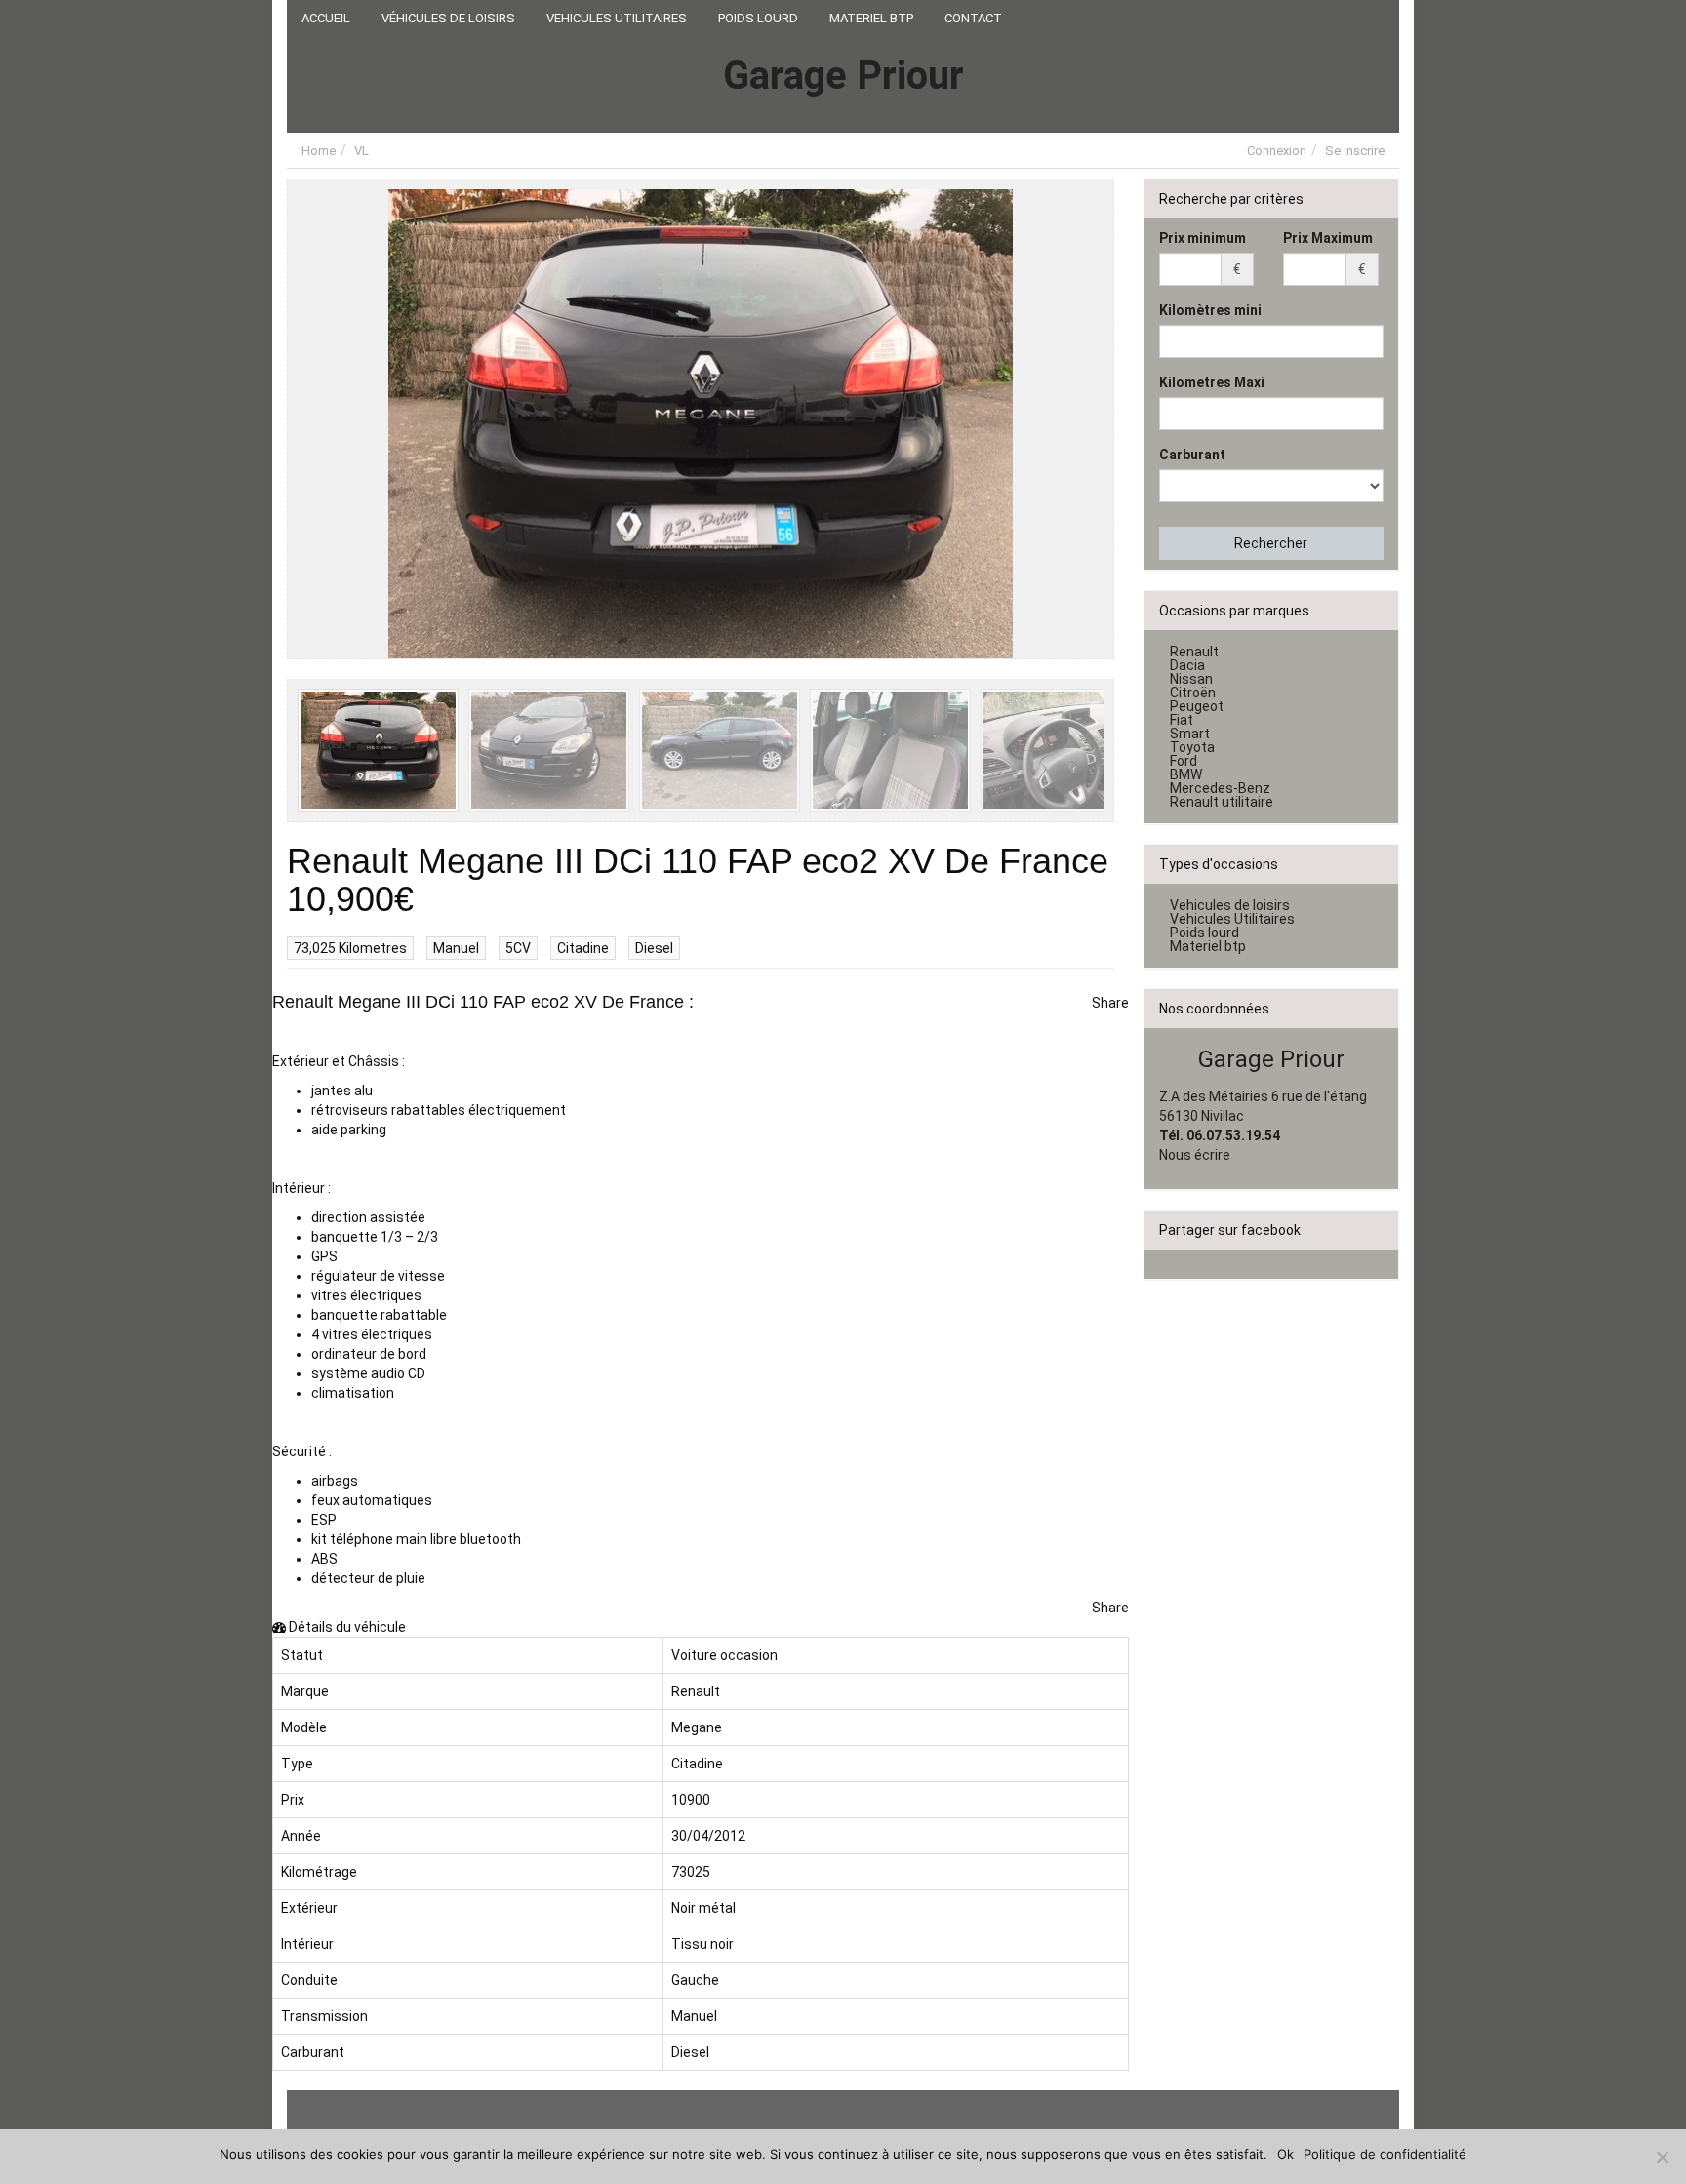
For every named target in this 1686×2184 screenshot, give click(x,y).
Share (1110, 1003)
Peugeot (1197, 706)
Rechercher (1271, 543)
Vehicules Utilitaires (1232, 919)
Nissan (1191, 679)
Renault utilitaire (1222, 802)
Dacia (1187, 665)
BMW (1186, 774)
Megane (697, 1727)
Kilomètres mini (1210, 310)
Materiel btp (1208, 946)
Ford (1184, 761)
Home (319, 151)
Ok (1285, 2154)
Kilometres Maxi (1212, 382)
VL (361, 151)
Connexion (1277, 151)
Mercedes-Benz (1220, 788)
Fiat (1182, 720)
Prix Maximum (1328, 238)
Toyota (1192, 747)
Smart (1190, 734)
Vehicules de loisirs (1230, 905)
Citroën (1193, 693)
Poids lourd (1204, 933)
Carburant (1192, 455)
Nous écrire (1195, 1155)
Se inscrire (1355, 151)
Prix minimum (1203, 238)
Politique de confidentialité (1385, 2154)
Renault (696, 1691)
